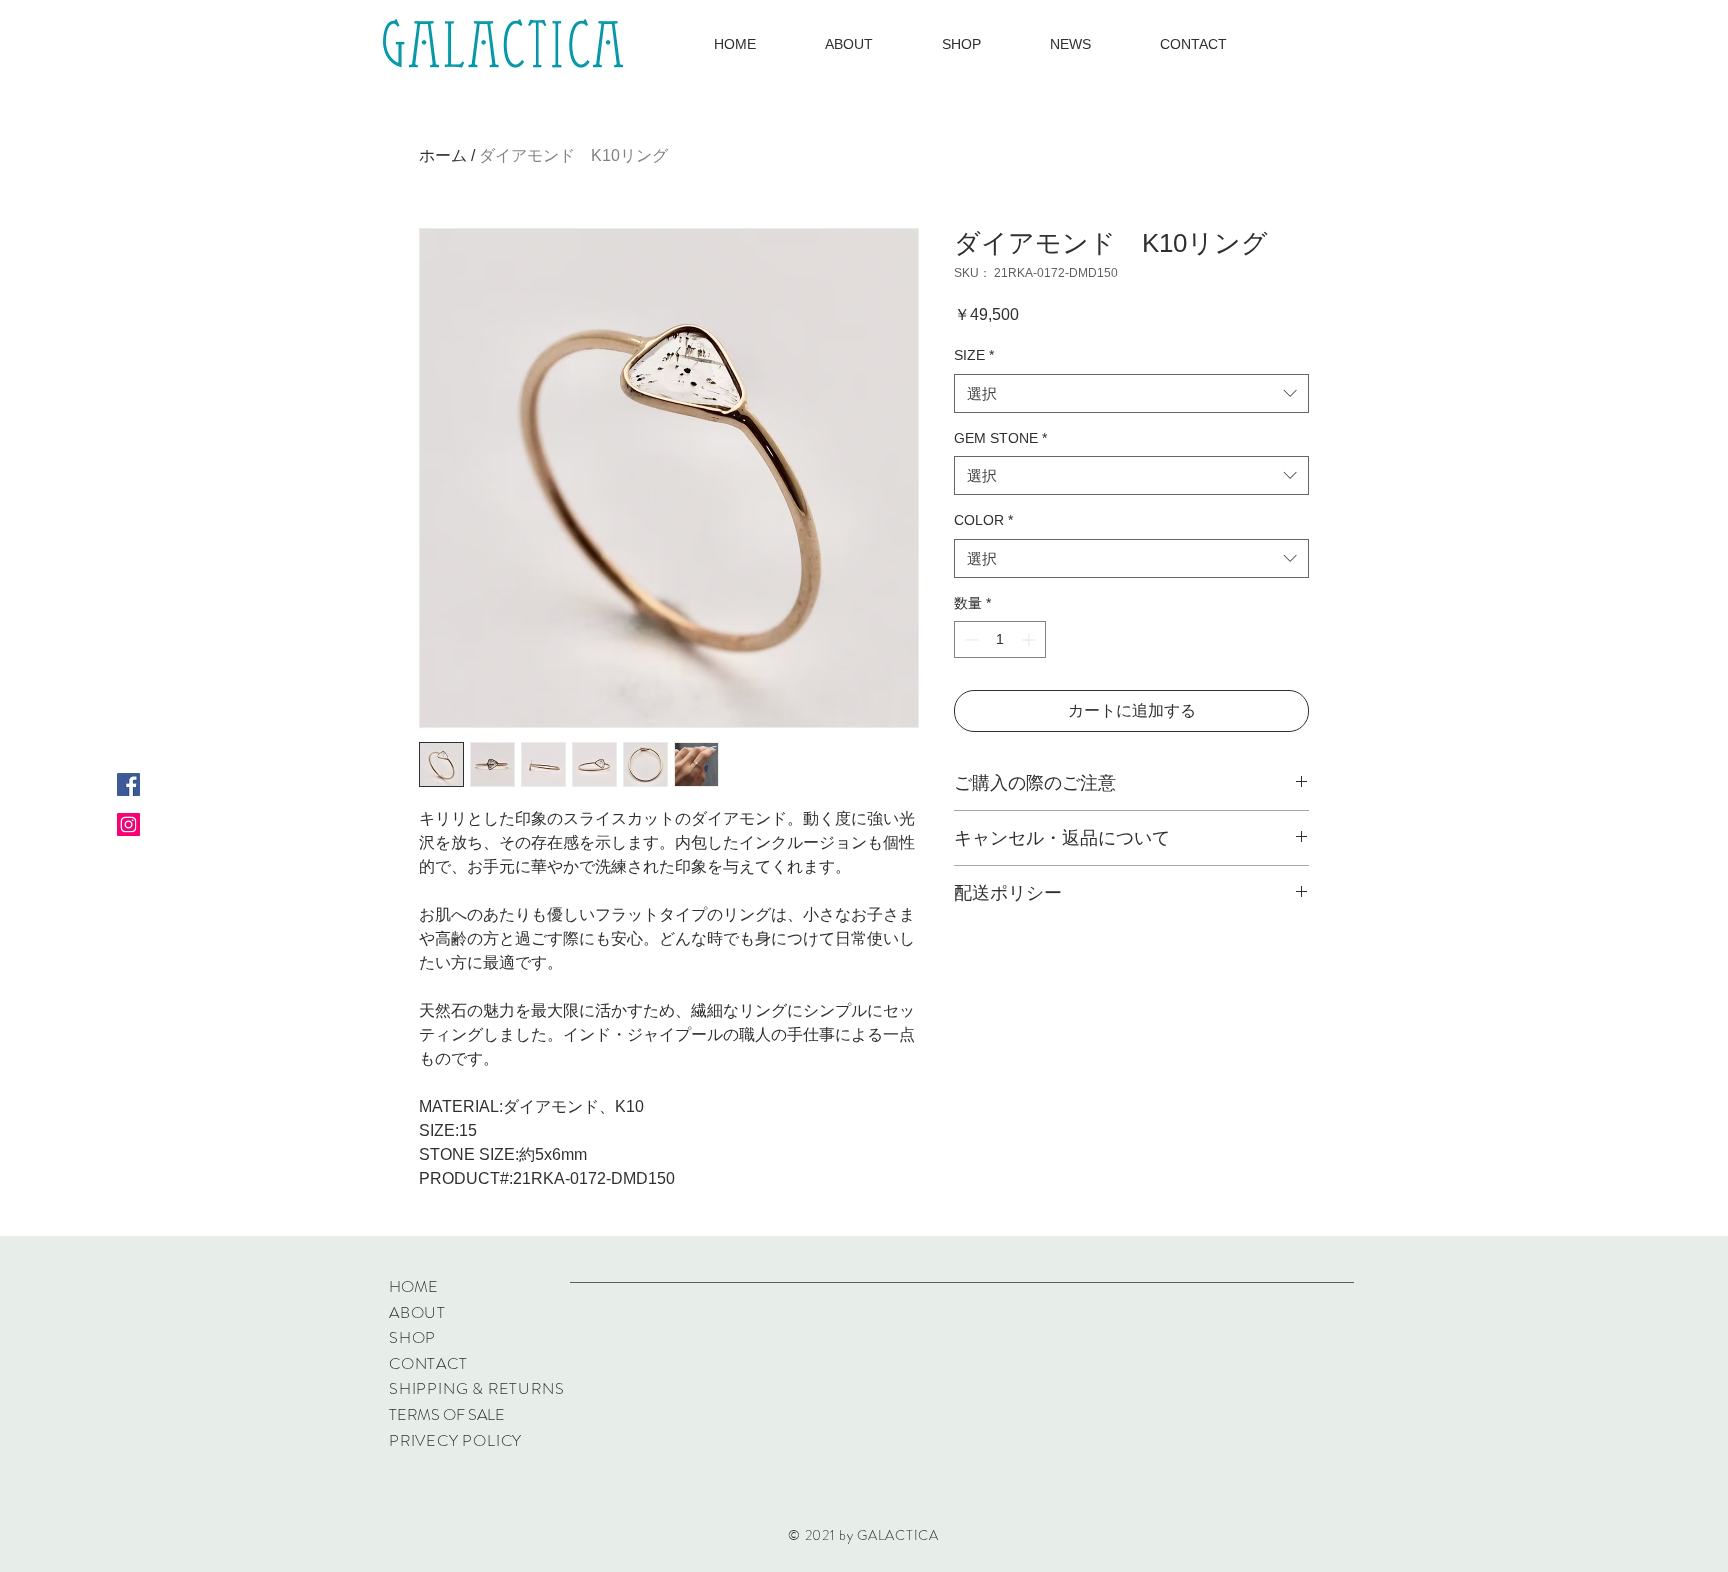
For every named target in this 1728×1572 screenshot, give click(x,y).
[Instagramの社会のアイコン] (128, 824)
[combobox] (1131, 393)
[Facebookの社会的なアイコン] (128, 784)
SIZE (974, 355)
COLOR (983, 520)
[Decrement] (969, 639)
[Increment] (1030, 639)
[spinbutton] (1000, 639)
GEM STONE (1000, 438)
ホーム (443, 155)
